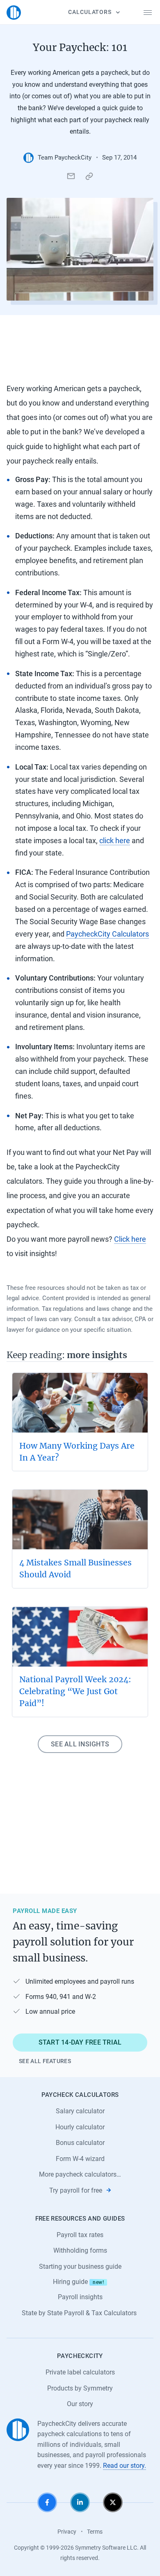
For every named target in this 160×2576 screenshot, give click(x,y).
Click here (130, 1239)
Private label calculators (80, 2372)
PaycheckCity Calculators (107, 934)
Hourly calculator (80, 2127)
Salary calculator (80, 2111)
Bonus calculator (80, 2143)
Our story (80, 2404)
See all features (45, 2061)
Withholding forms (80, 2250)
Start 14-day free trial (80, 2042)
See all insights (80, 1744)
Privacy (67, 2532)
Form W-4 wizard (80, 2159)
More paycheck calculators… (80, 2174)
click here (115, 841)
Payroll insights (80, 2297)
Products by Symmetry (80, 2388)
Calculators (90, 12)
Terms (95, 2532)
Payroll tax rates (80, 2235)
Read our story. (125, 2466)
